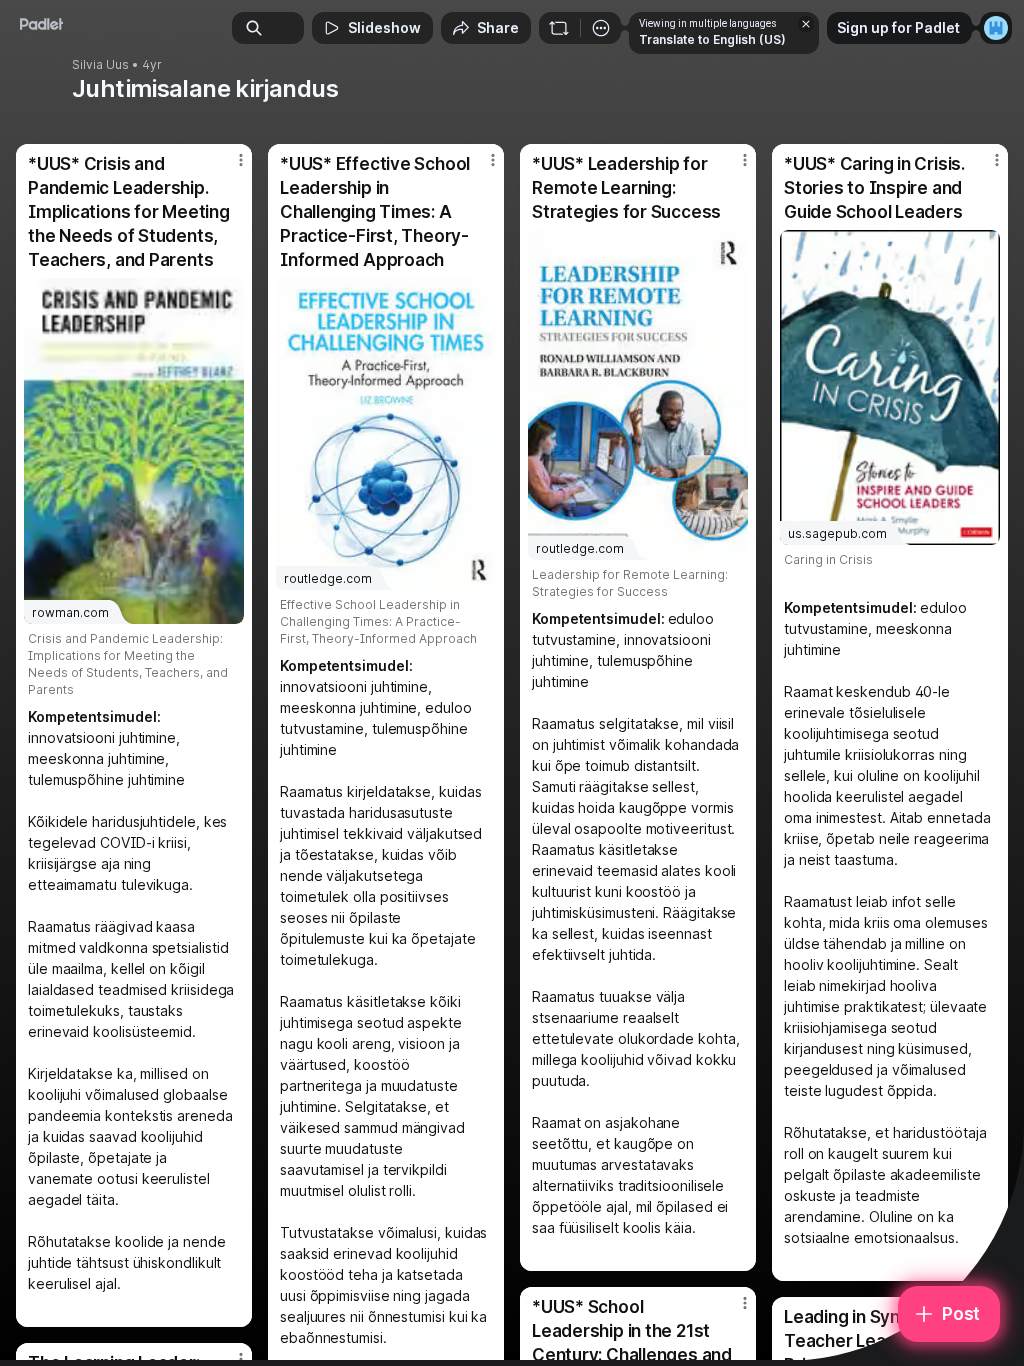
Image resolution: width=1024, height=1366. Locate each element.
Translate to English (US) (712, 39)
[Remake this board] (559, 28)
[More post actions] (228, 168)
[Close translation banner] (806, 24)
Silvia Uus (100, 65)
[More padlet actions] (601, 28)
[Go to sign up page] (996, 28)
